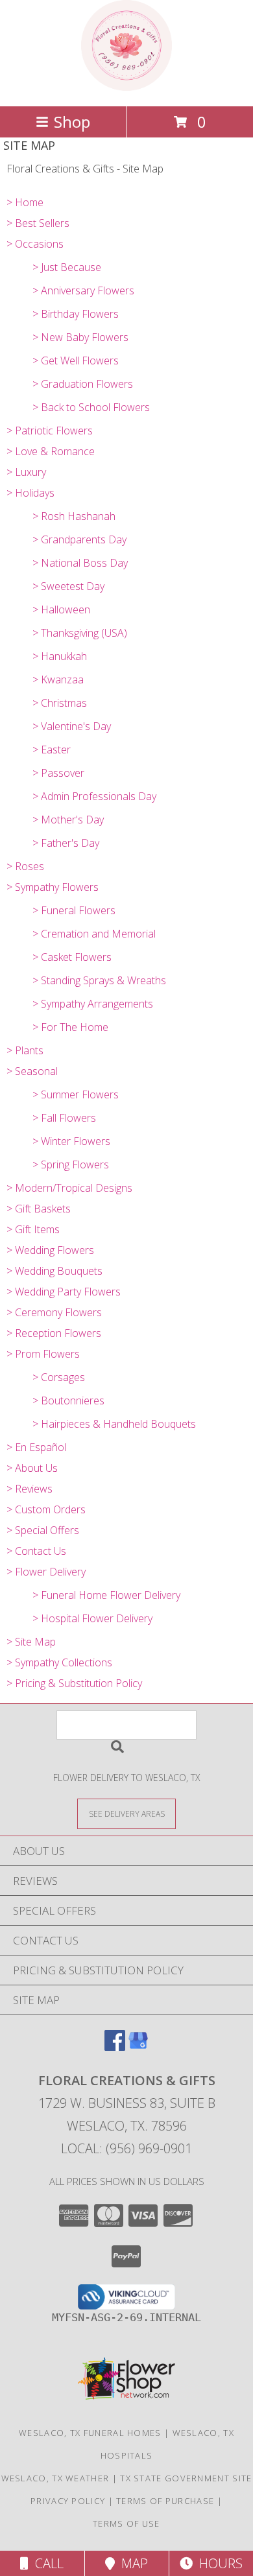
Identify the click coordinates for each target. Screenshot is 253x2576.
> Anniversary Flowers (83, 290)
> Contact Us (36, 1551)
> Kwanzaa (58, 679)
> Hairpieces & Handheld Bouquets (114, 1424)
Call (46, 2563)
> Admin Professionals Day (94, 796)
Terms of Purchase (165, 2501)
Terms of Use (126, 2523)
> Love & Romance (51, 451)
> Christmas (60, 703)
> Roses (25, 866)
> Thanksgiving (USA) (80, 633)
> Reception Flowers (54, 1333)
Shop (72, 122)
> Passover (58, 773)
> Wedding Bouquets (54, 1271)
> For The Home (70, 1027)
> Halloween (61, 609)
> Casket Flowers (72, 957)
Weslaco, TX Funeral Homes (90, 2433)
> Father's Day (66, 843)
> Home (25, 202)
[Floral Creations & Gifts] (126, 87)
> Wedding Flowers (50, 1250)
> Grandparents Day (79, 539)
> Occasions (35, 244)
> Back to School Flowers (91, 407)
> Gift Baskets (39, 1209)
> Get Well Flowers (76, 360)
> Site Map (31, 1642)
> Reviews (30, 1489)
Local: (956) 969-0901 (126, 2148)
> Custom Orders (46, 1509)
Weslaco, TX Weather (55, 2478)
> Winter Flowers (71, 1141)
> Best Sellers (38, 223)
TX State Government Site (186, 2478)
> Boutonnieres (68, 1400)
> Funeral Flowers (74, 910)
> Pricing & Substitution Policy (74, 1683)
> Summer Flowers (76, 1094)
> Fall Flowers (64, 1118)
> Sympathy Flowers (53, 887)
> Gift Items (33, 1229)
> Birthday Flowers (76, 314)
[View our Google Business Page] (138, 2047)
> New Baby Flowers (80, 337)
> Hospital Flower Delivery (92, 1618)
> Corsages (59, 1377)
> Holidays (30, 493)
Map (131, 2563)
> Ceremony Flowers (54, 1312)
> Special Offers (43, 1530)
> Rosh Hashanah (74, 516)
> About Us (32, 1468)
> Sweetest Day (68, 586)
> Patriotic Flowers (50, 431)
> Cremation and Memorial (94, 934)
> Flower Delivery (46, 1572)
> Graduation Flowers (83, 384)
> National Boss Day (80, 563)
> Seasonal (32, 1071)
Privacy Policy (68, 2501)
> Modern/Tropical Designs (69, 1188)
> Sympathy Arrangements (93, 1004)
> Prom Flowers (43, 1354)
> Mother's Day (68, 820)
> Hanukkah (60, 656)
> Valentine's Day (72, 726)
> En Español (36, 1447)
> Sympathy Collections (59, 1662)
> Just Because (67, 267)
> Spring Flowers (71, 1164)
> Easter (52, 750)
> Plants (25, 1050)
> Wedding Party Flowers (64, 1292)
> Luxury (26, 472)
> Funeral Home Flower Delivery (106, 1595)
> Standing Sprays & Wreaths (99, 980)
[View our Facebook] (115, 2047)
